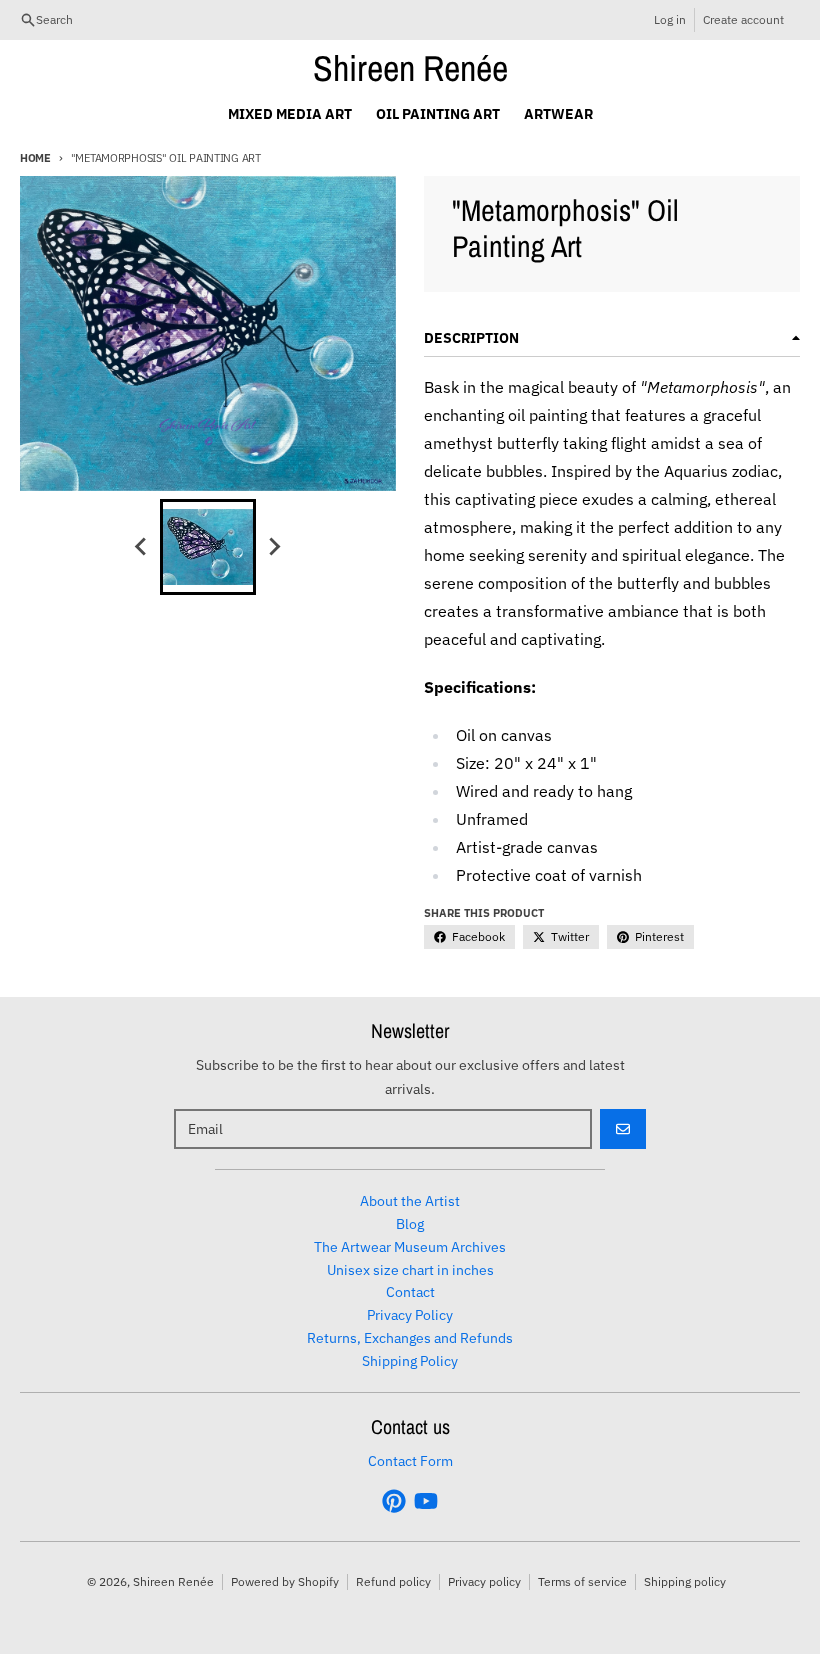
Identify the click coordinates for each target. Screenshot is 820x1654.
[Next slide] (274, 547)
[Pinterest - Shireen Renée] (394, 1501)
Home (35, 158)
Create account (743, 19)
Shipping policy (685, 1581)
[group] (208, 547)
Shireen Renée (410, 68)
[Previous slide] (142, 547)
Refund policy (393, 1581)
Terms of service (582, 1581)
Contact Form (410, 1461)
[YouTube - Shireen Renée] (426, 1501)
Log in (670, 19)
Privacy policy (484, 1581)
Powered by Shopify (285, 1581)
